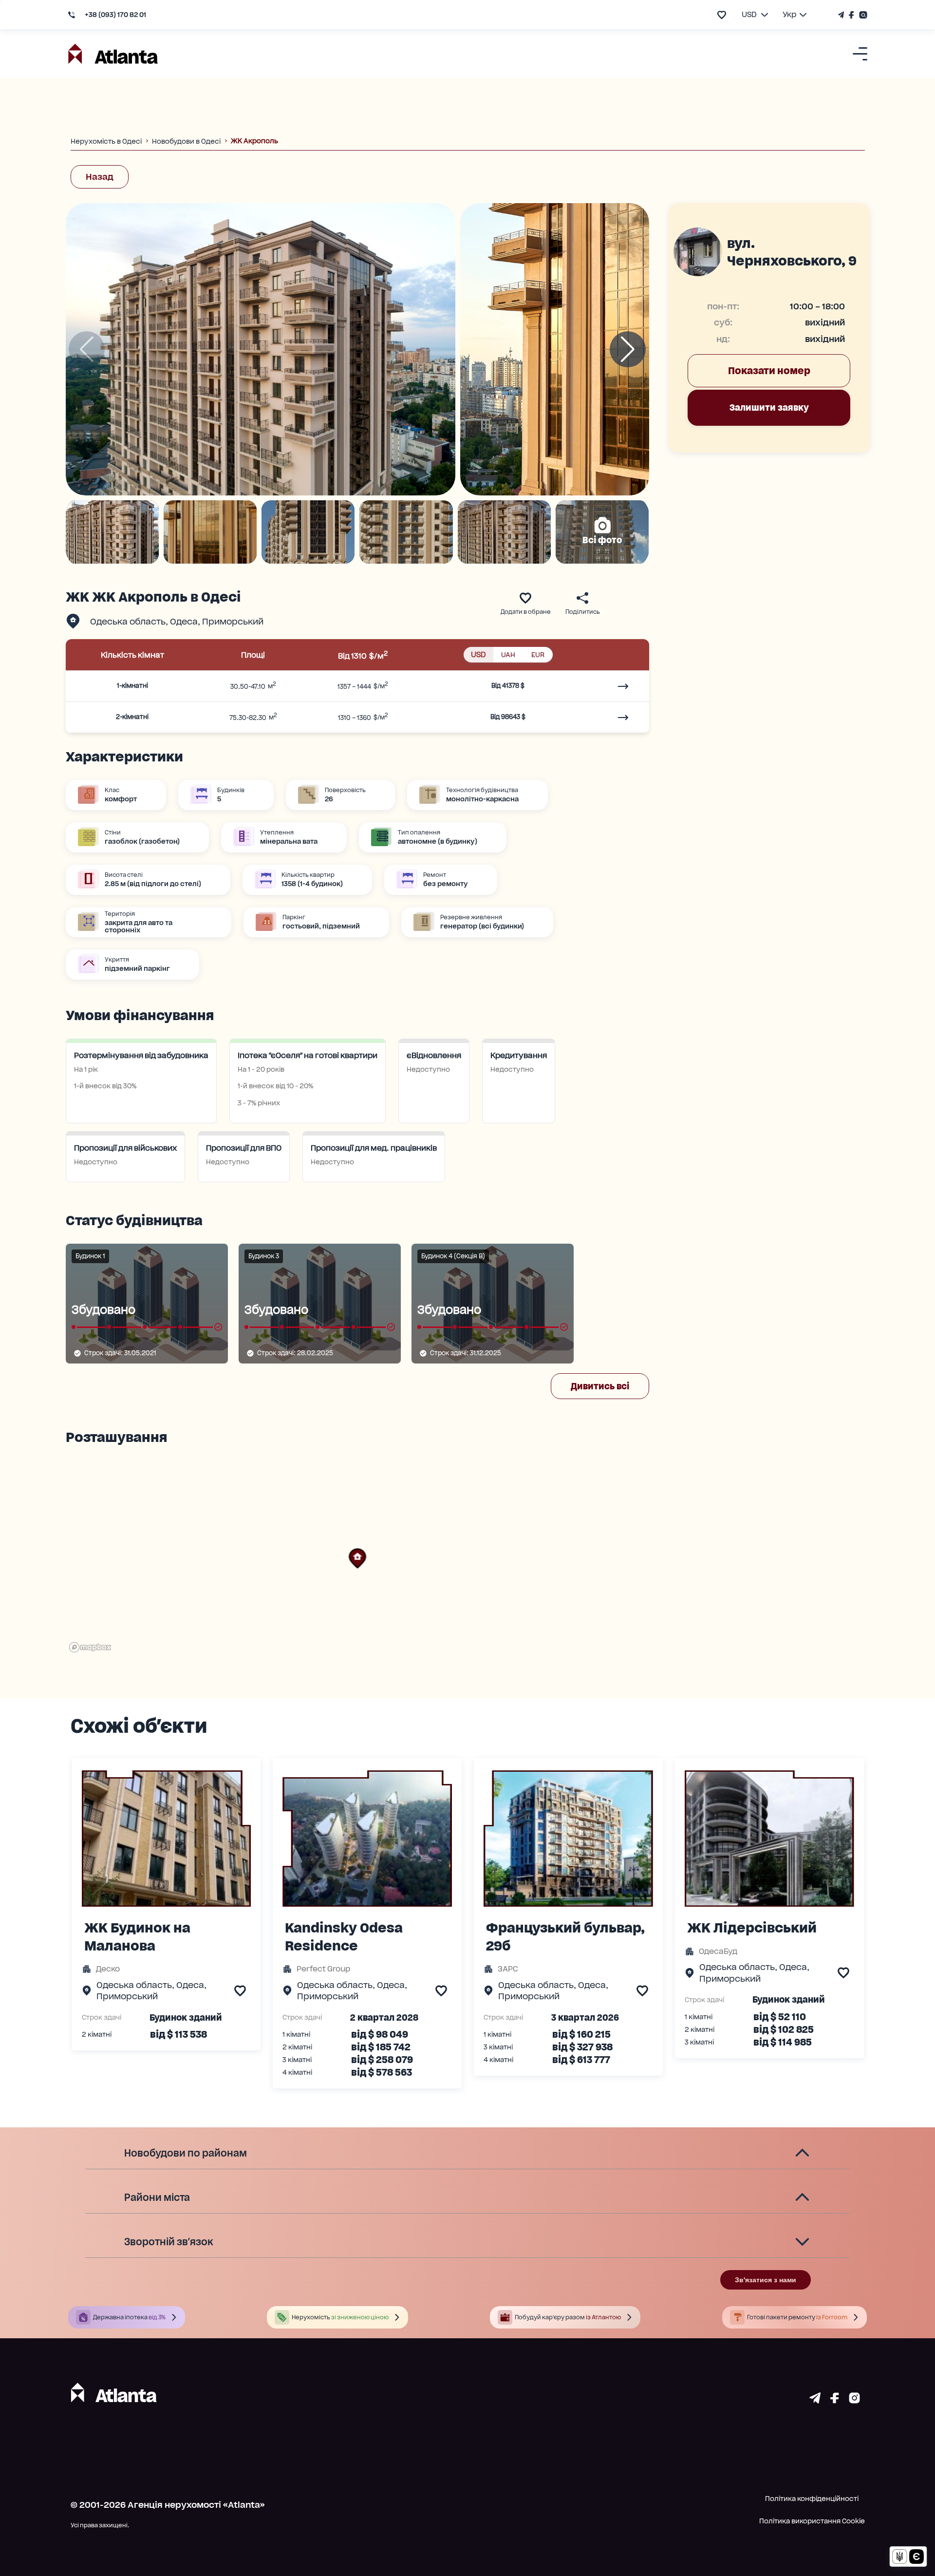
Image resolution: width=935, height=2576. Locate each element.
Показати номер (769, 371)
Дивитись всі (600, 1386)
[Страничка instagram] (854, 2400)
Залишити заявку (769, 407)
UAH (508, 655)
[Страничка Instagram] (862, 15)
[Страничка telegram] (815, 2400)
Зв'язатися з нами (766, 2280)
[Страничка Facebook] (851, 15)
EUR (538, 655)
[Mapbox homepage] (90, 1647)
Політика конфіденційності (812, 2499)
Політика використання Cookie (812, 2521)
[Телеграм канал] (842, 15)
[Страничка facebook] (835, 2400)
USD (478, 654)
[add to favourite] (722, 15)
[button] (357, 1558)
